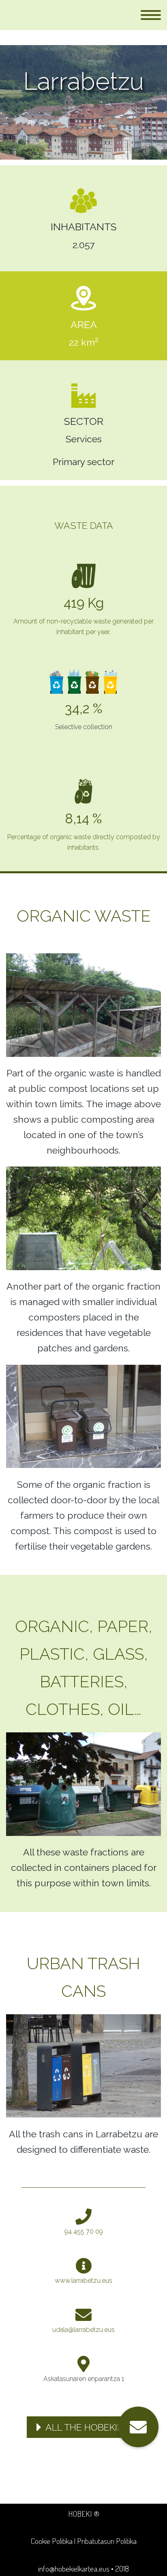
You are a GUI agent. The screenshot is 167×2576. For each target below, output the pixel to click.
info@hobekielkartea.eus (74, 2568)
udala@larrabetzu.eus (83, 2330)
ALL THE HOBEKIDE (87, 2427)
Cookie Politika (52, 2541)
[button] (138, 2427)
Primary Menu (151, 15)
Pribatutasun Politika (107, 2541)
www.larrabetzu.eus (83, 2281)
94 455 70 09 (84, 2231)
